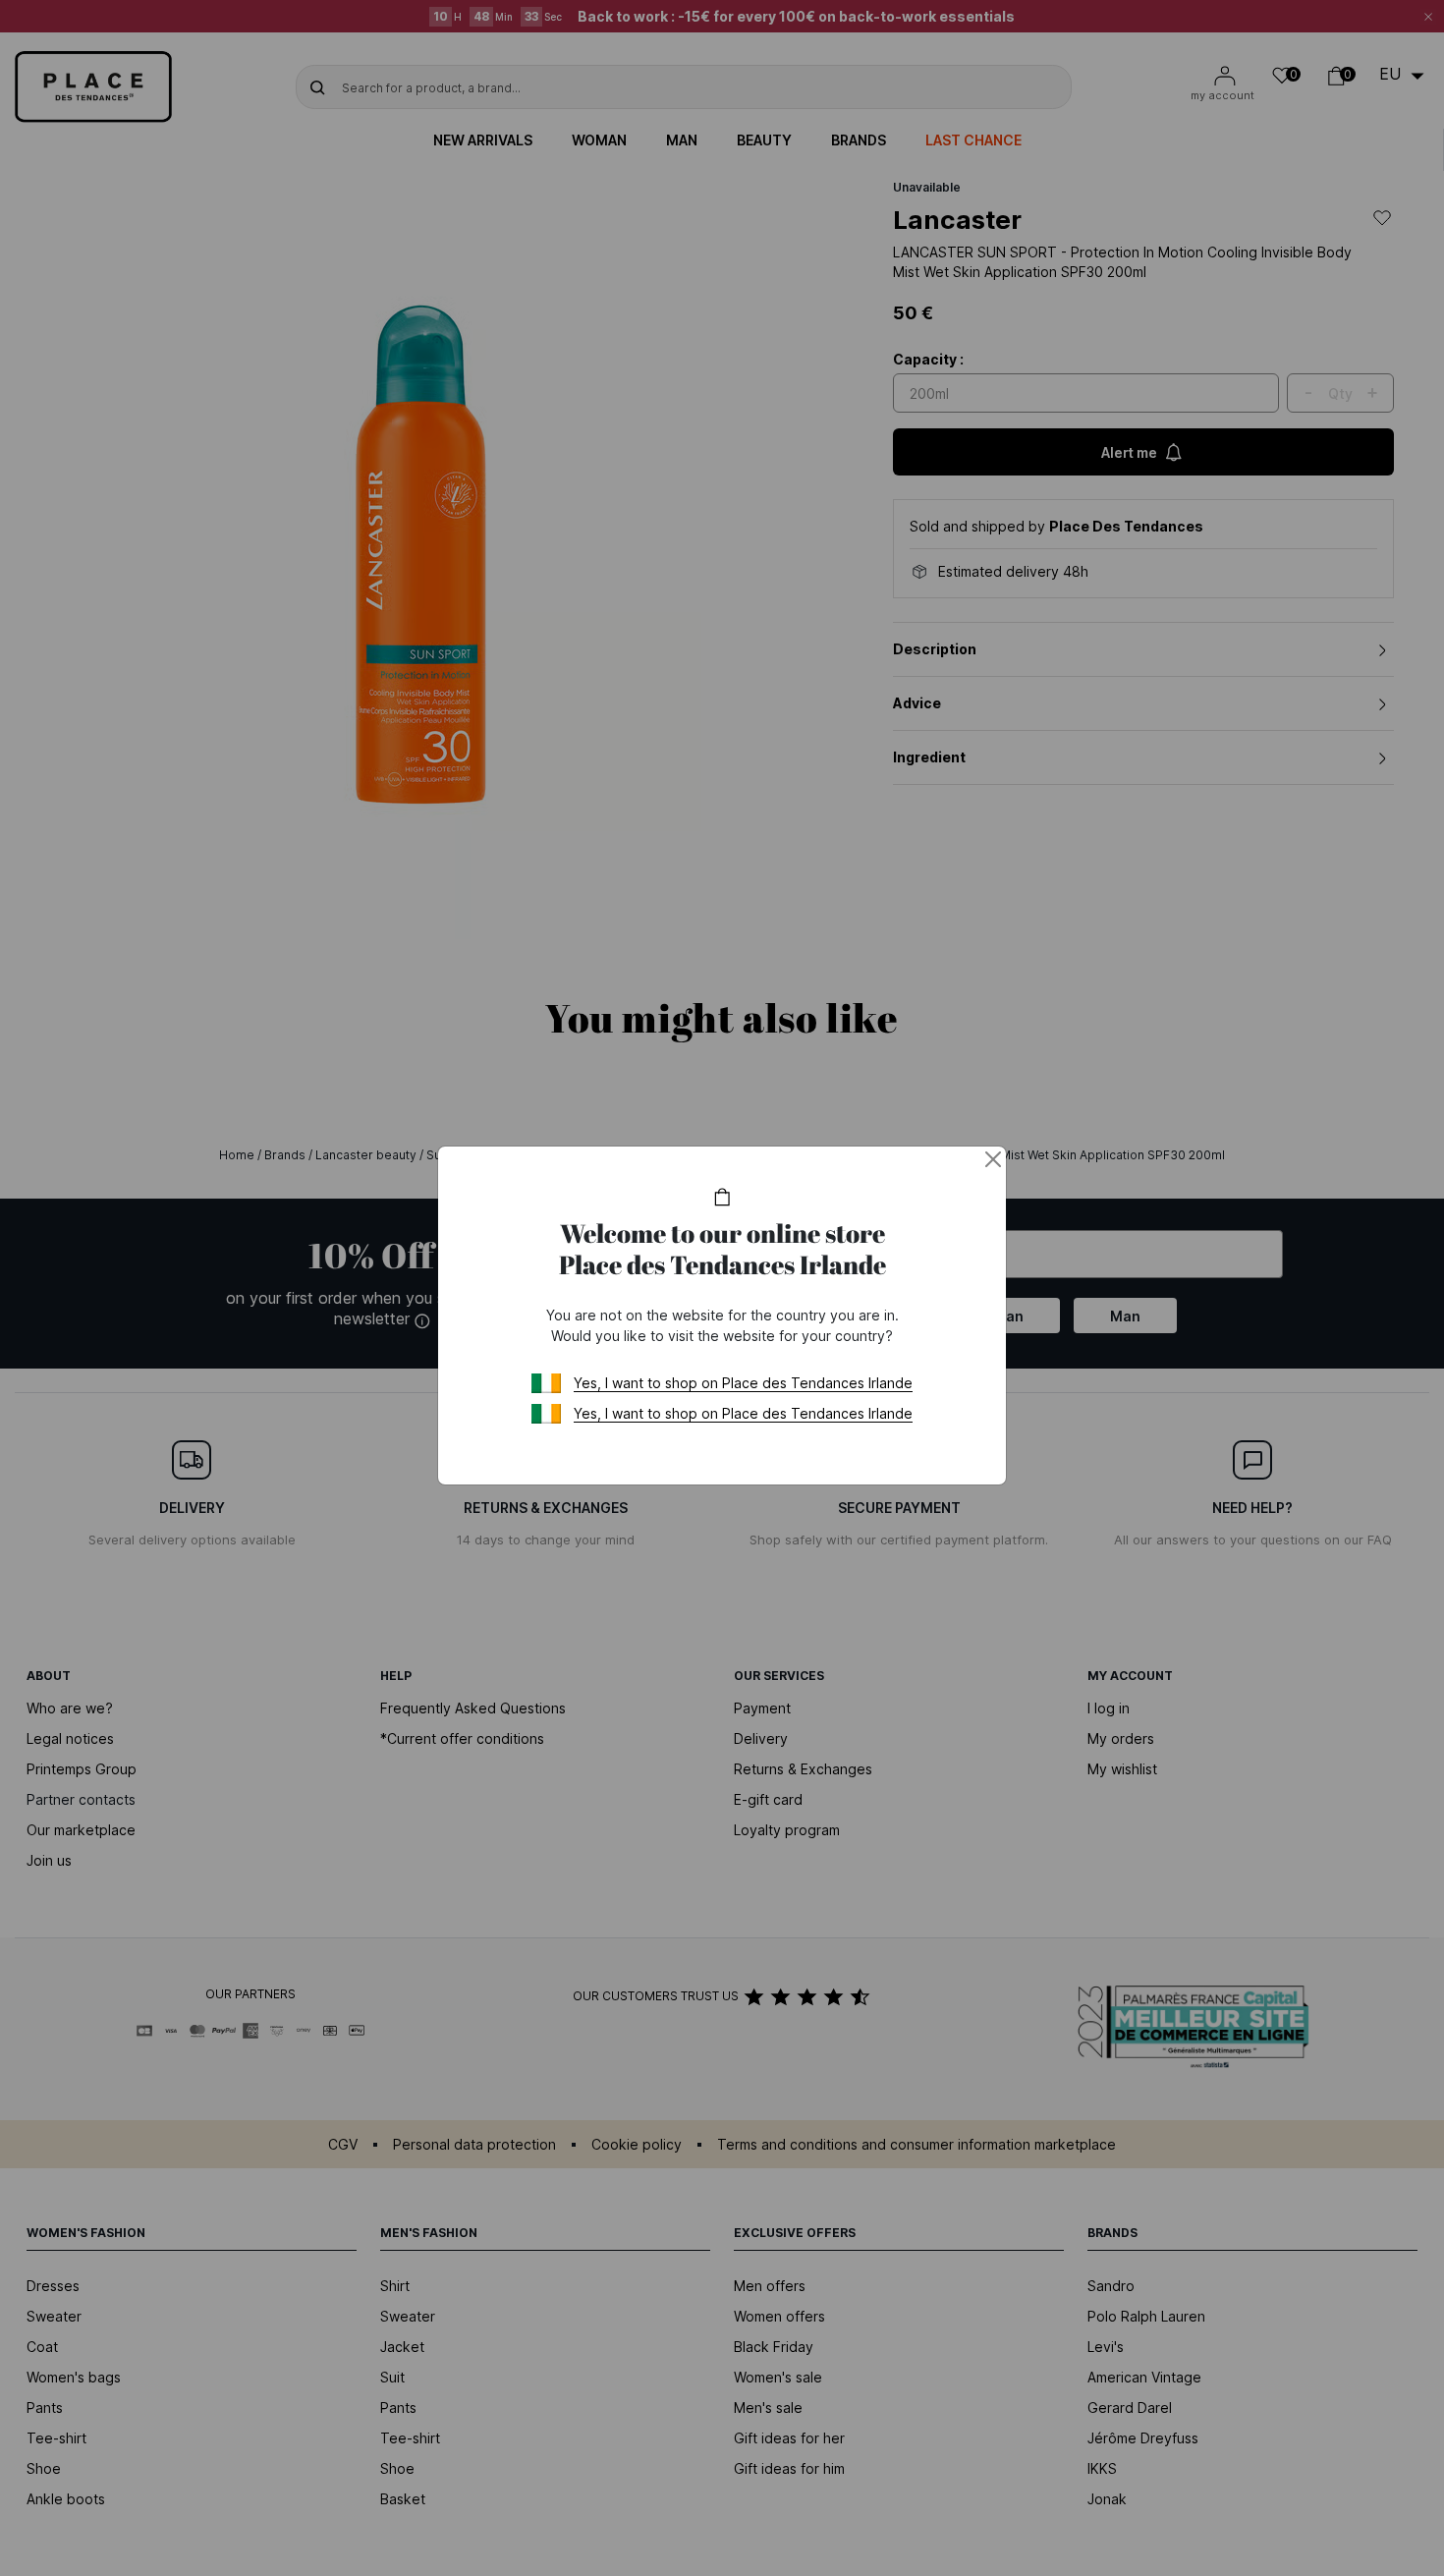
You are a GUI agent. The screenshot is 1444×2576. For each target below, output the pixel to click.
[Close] (993, 1159)
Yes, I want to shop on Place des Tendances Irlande (743, 1383)
